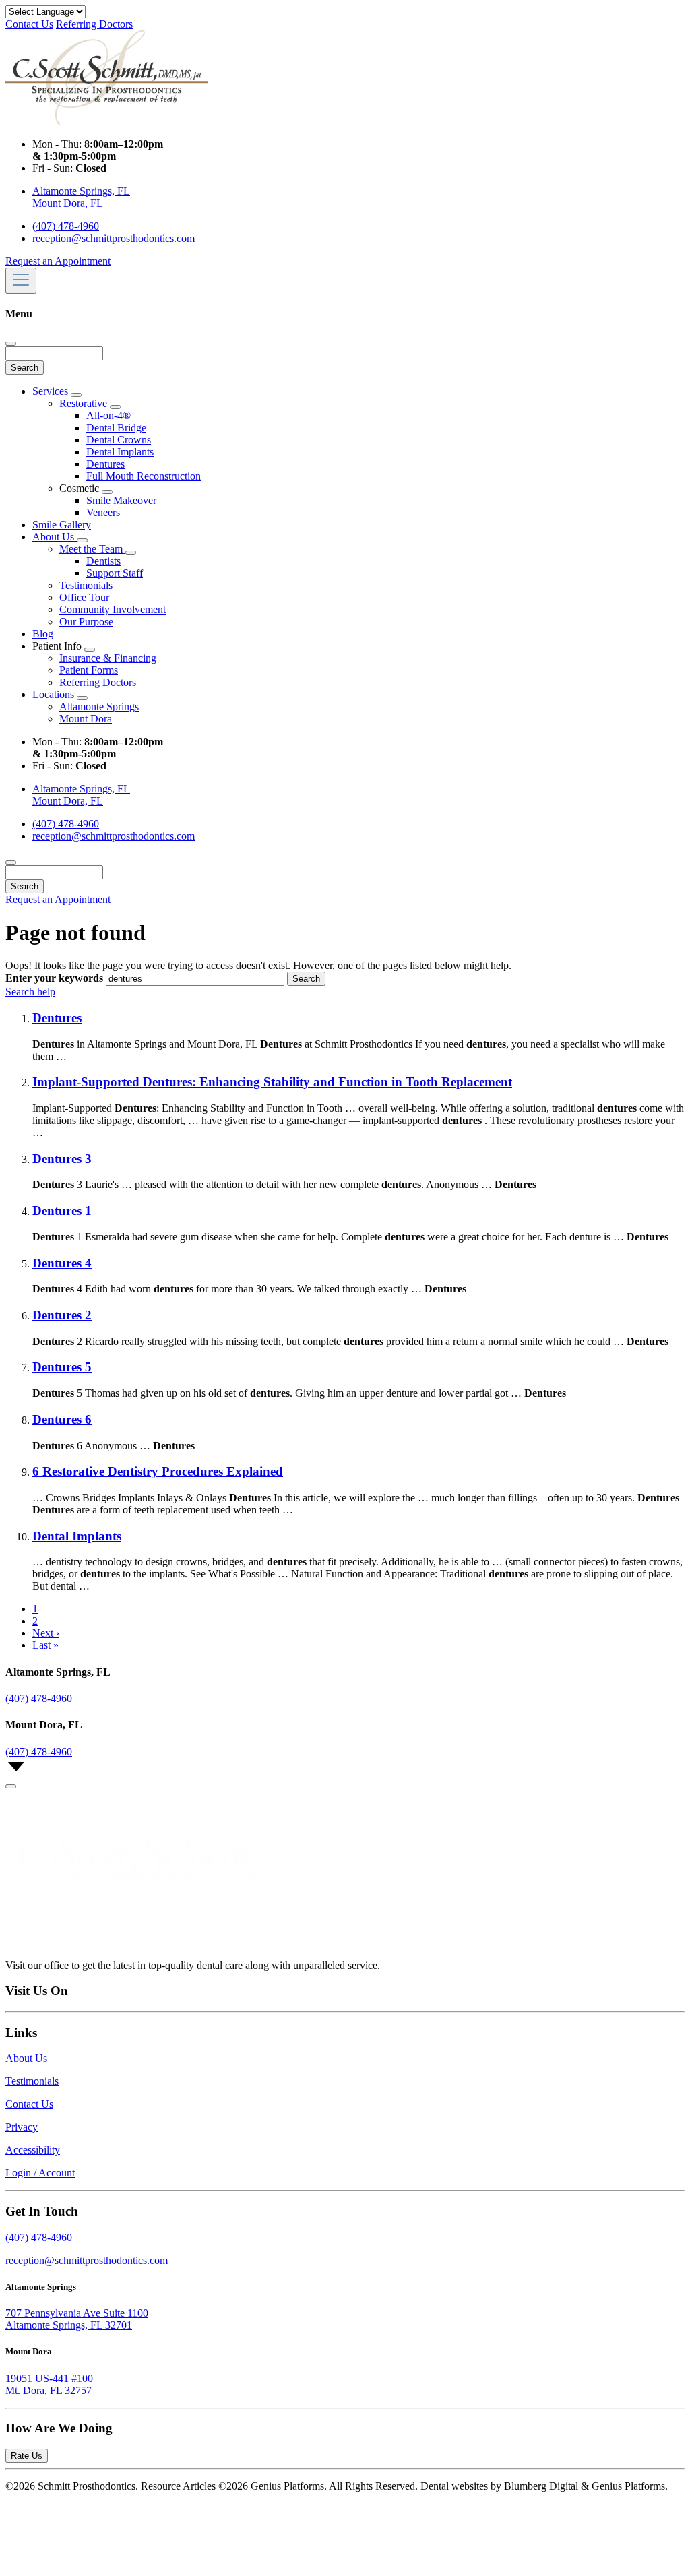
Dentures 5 (62, 1367)
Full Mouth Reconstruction (144, 476)
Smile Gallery (62, 525)
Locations (55, 694)
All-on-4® (108, 415)
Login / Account (40, 2173)
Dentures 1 (62, 1211)
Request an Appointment (58, 261)
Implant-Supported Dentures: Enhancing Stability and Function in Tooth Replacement (272, 1082)
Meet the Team (92, 549)
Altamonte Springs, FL (81, 191)
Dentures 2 (62, 1315)
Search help (30, 992)
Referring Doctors (94, 24)
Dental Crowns (119, 440)
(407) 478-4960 (66, 226)
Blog (43, 634)
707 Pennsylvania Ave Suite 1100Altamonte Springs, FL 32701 (77, 2319)
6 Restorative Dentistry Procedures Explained (158, 1471)
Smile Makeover (121, 500)
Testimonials (86, 585)
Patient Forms (89, 670)
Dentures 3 (62, 1159)
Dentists (103, 561)
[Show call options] (11, 1786)
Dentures (105, 464)
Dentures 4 (62, 1263)
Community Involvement (113, 609)
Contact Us (29, 24)
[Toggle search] (11, 862)
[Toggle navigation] (21, 281)
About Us (55, 537)
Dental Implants (120, 452)
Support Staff (115, 573)
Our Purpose (86, 622)
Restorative (85, 403)
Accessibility (33, 2150)
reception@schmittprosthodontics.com (114, 238)
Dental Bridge (116, 428)
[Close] (11, 344)
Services (52, 391)
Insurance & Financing (108, 658)
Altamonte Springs (99, 706)
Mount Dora (86, 719)
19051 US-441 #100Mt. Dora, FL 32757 (49, 2384)
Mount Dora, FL (68, 203)
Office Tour (84, 597)
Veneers (103, 512)
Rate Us (27, 2456)
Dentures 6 (62, 1419)
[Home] (106, 121)
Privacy (22, 2127)
